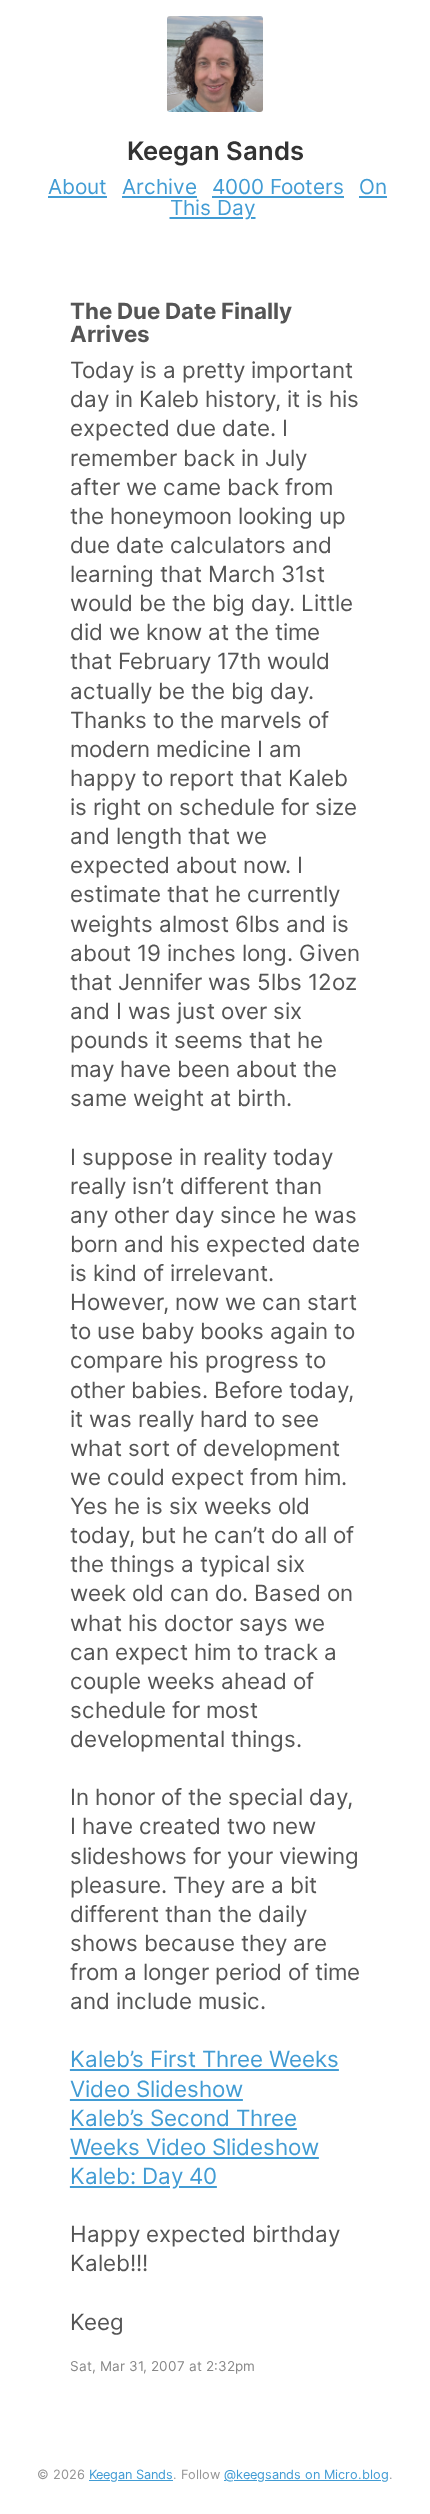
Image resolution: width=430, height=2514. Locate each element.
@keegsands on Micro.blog (306, 2474)
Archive (159, 186)
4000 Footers (278, 186)
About (77, 186)
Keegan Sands (131, 2474)
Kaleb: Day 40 (143, 2175)
